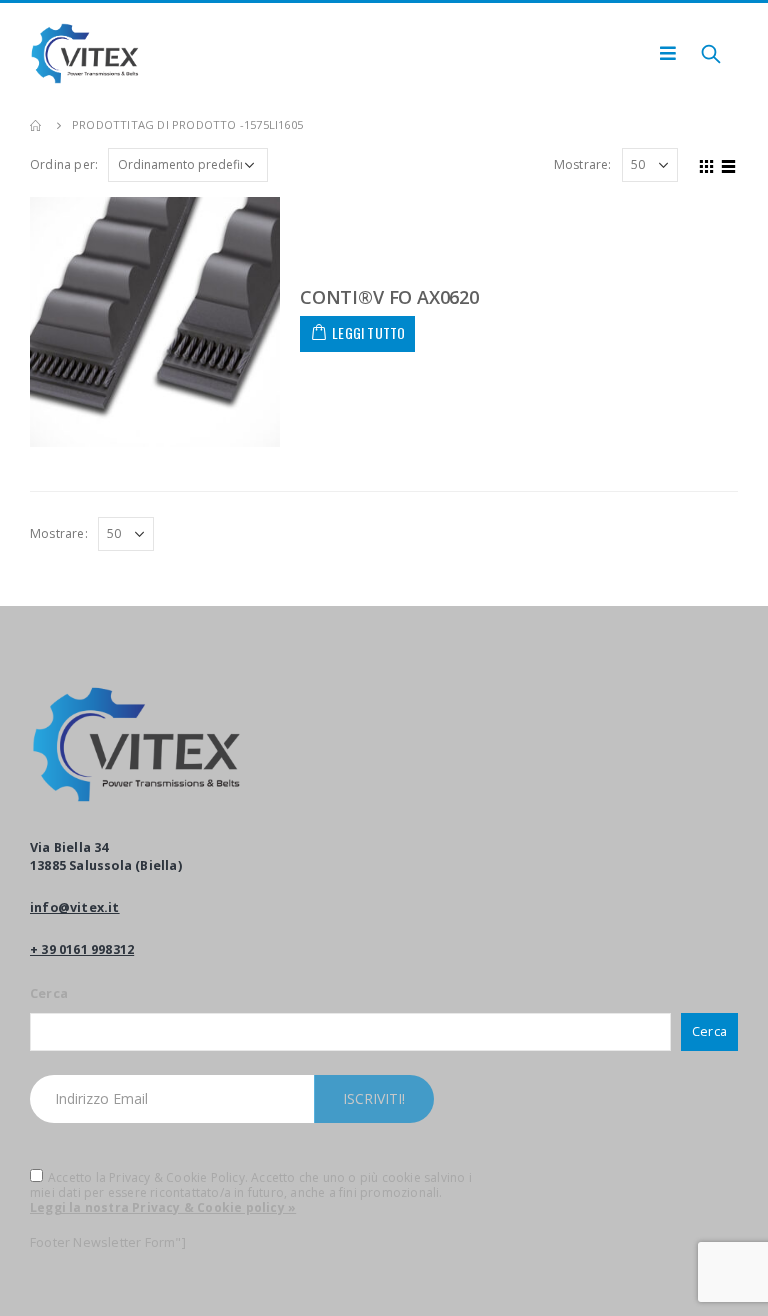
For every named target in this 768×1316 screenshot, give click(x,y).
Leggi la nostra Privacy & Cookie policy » (163, 1207)
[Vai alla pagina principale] (37, 125)
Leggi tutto (368, 332)
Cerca (49, 993)
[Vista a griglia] (707, 164)
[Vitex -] (85, 53)
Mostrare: (583, 164)
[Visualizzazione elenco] (729, 164)
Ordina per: (64, 164)
